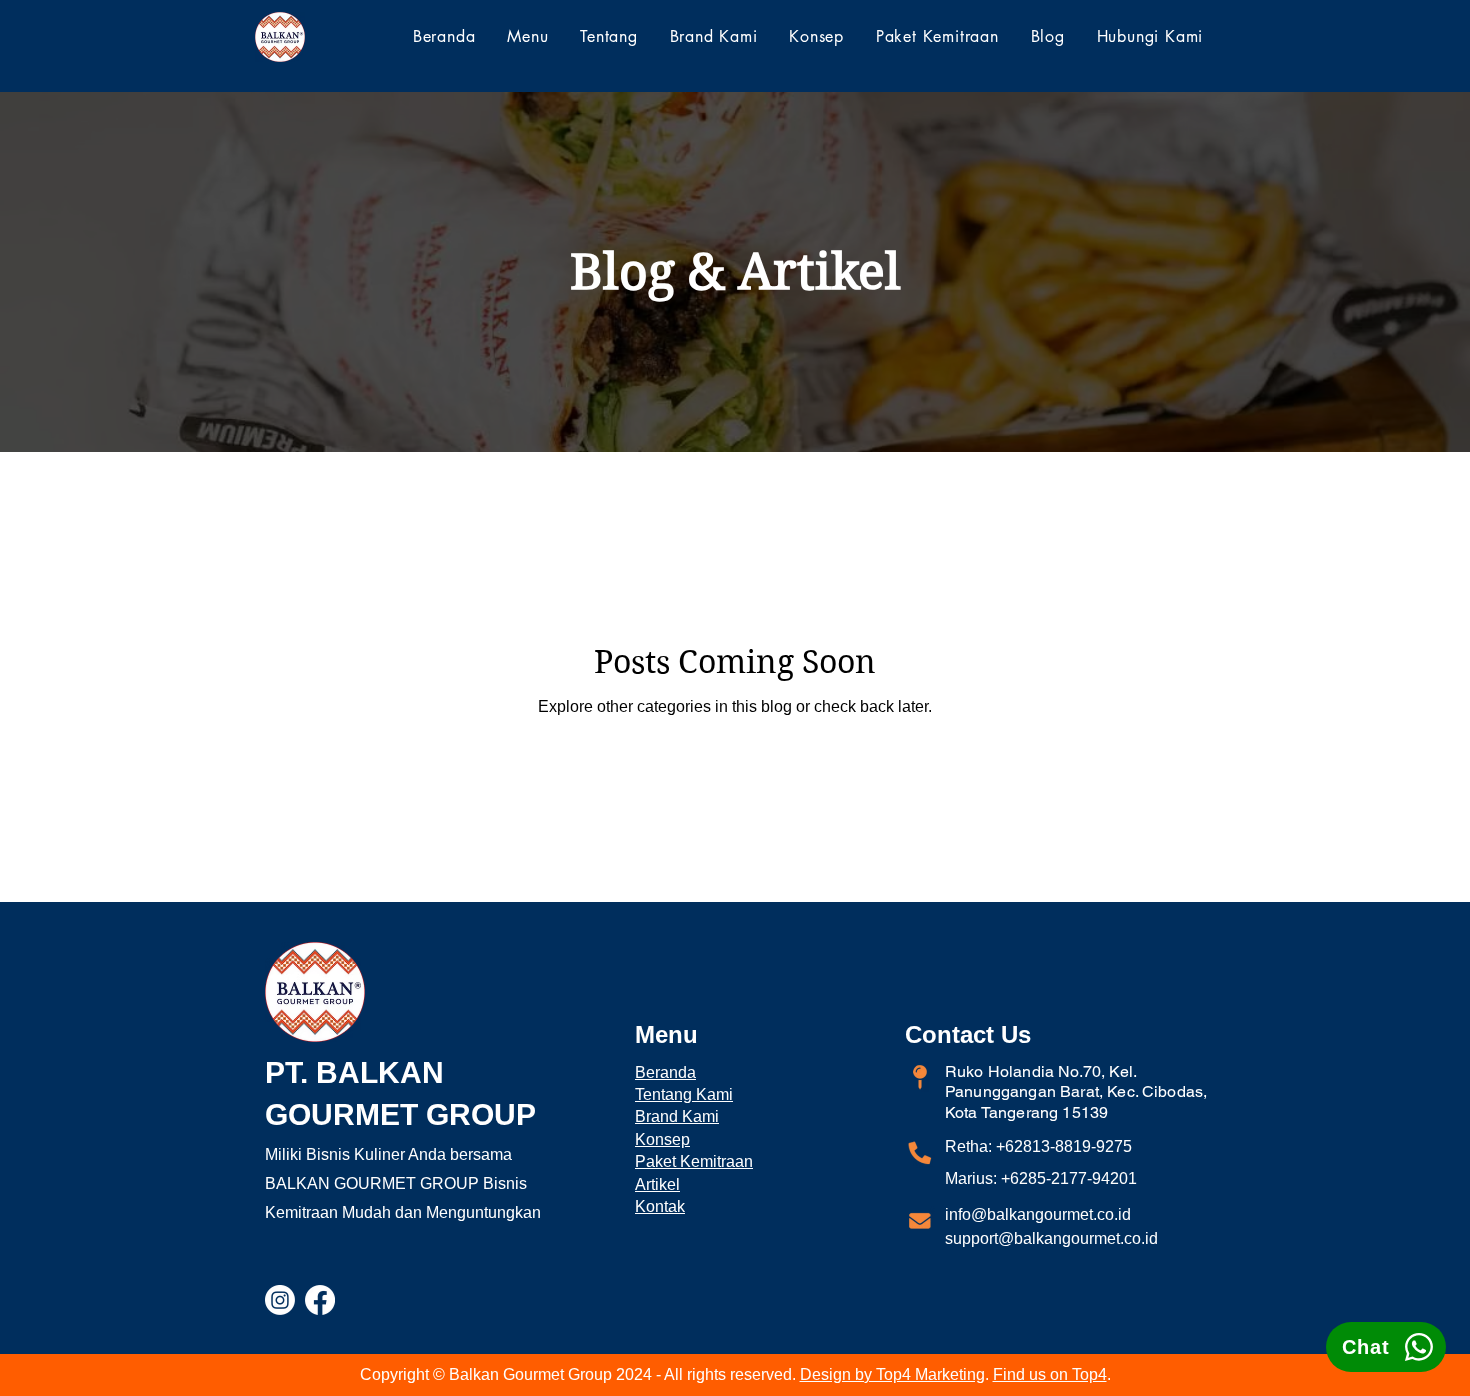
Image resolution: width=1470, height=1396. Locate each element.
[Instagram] (280, 1300)
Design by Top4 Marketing (892, 1374)
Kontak (660, 1206)
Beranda (665, 1072)
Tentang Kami (684, 1094)
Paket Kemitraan (694, 1161)
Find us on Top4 (1050, 1374)
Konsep (662, 1139)
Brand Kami (677, 1116)
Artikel (657, 1184)
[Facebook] (320, 1300)
